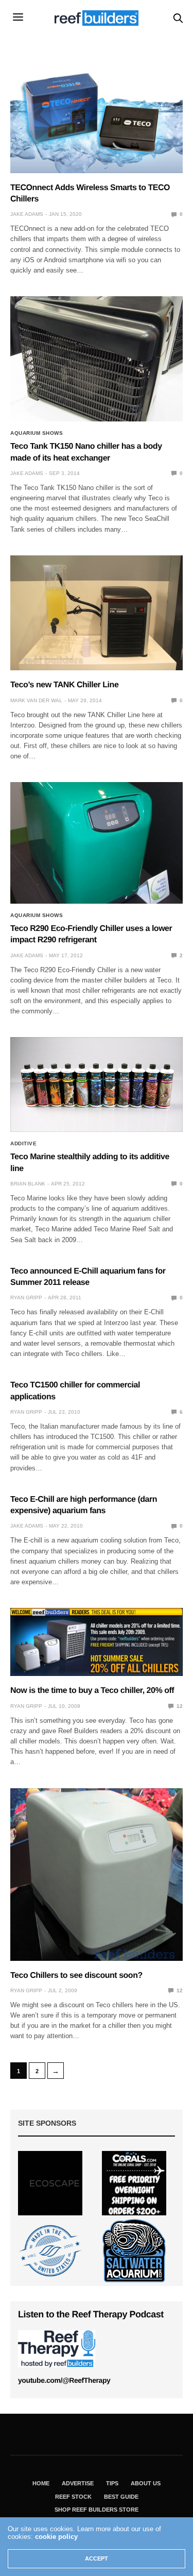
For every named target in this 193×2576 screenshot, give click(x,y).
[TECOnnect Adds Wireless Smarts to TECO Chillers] (97, 112)
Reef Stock (73, 2497)
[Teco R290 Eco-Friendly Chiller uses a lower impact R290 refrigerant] (97, 843)
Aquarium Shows (37, 433)
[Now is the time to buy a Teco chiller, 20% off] (97, 1642)
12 (179, 1706)
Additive (23, 1144)
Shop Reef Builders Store (97, 2510)
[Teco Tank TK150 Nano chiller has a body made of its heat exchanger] (97, 359)
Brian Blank (28, 1184)
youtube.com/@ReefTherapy (64, 2380)
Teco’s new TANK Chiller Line (64, 685)
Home (41, 2483)
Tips (112, 2483)
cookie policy (56, 2537)
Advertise (78, 2483)
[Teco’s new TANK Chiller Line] (97, 613)
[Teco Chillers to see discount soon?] (97, 1875)
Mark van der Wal (36, 700)
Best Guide (121, 2497)
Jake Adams (27, 214)
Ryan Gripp (26, 1298)
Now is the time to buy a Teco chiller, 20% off (92, 1691)
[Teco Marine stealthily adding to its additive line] (97, 1084)
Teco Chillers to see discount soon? (76, 1976)
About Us (146, 2483)
